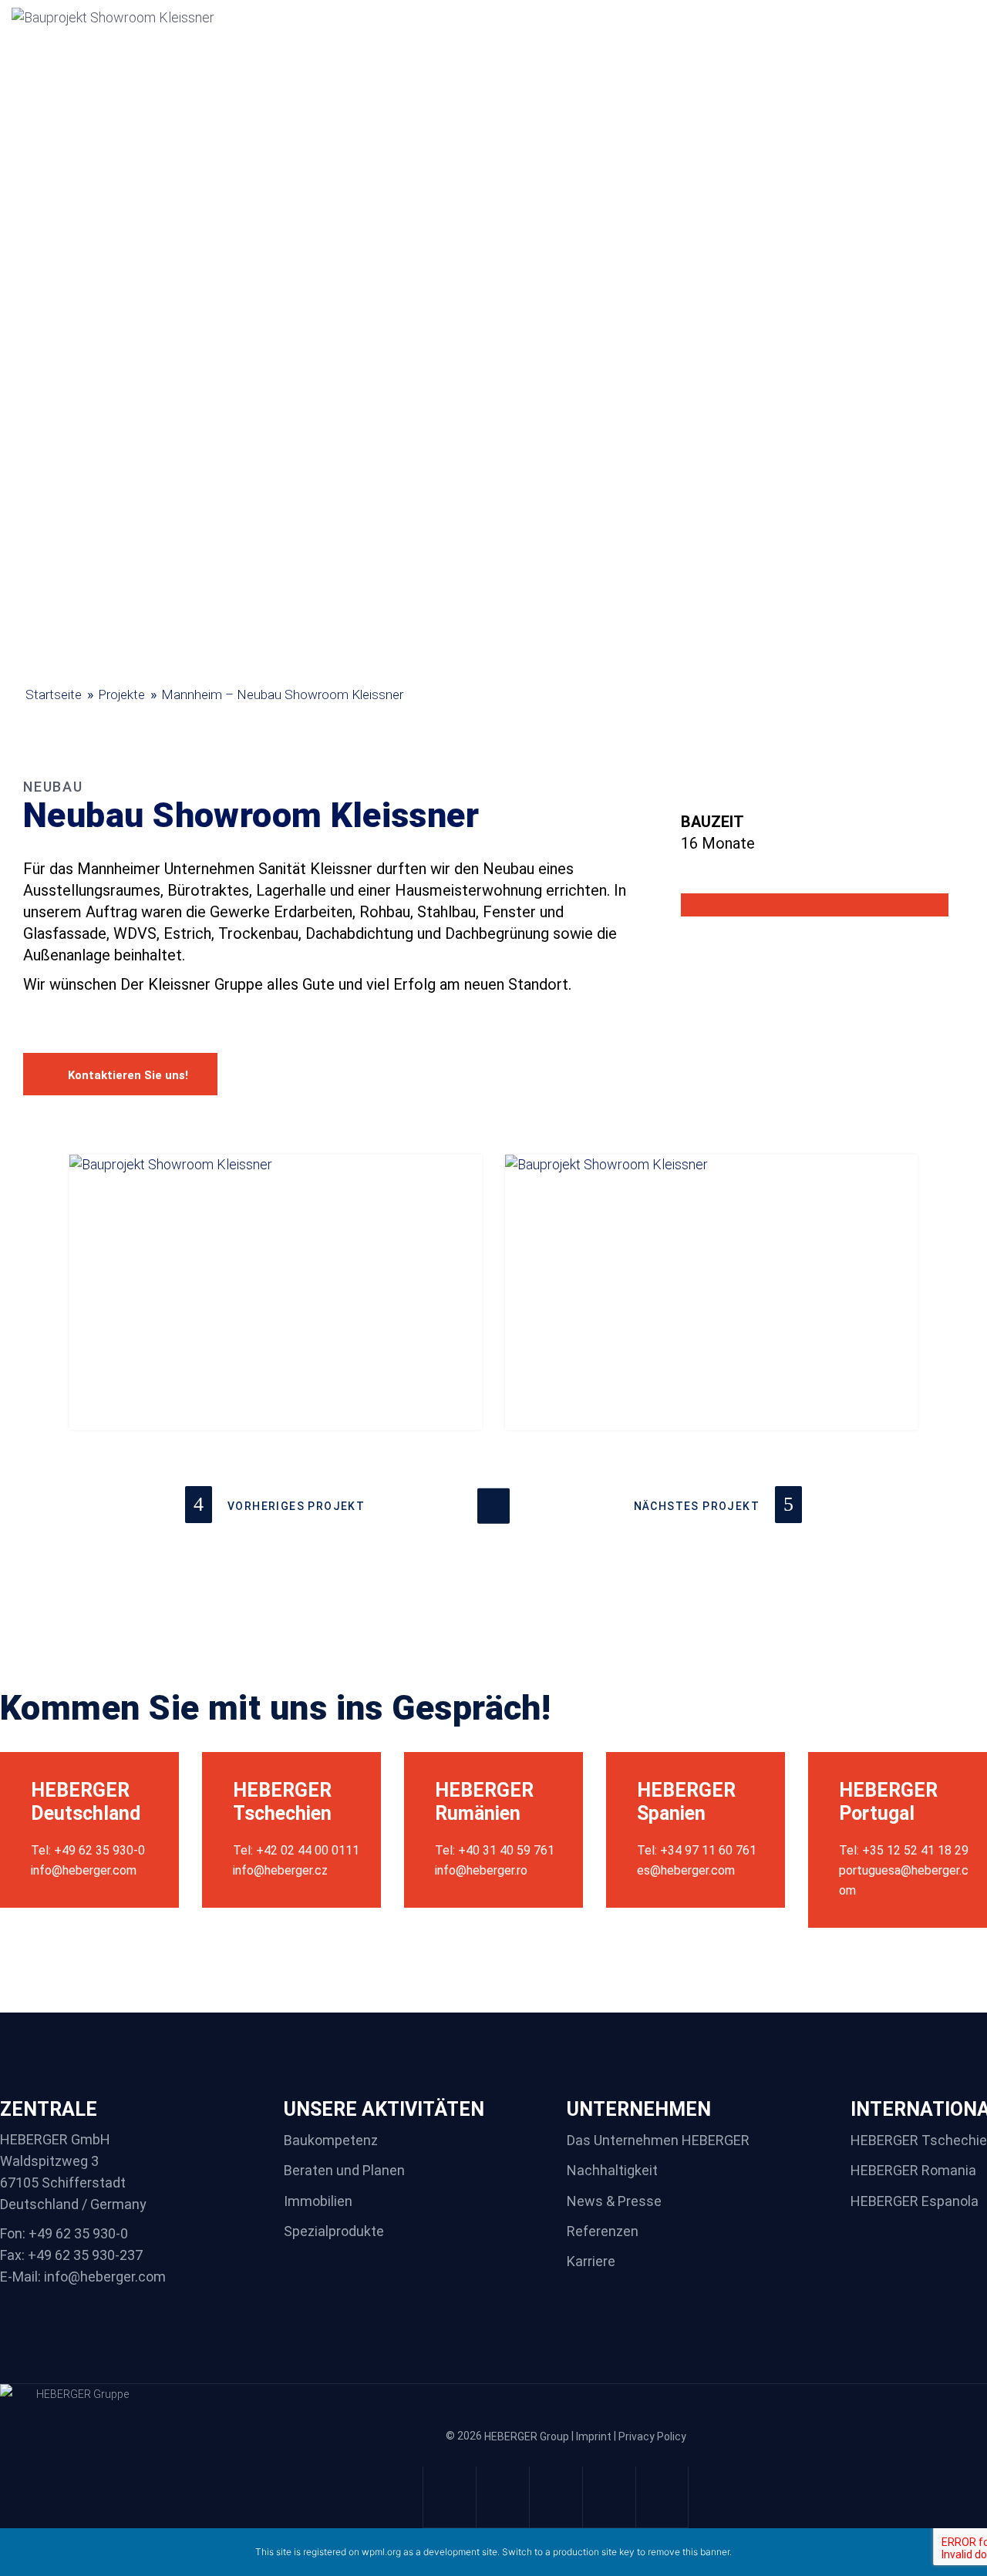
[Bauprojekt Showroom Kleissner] (276, 1292)
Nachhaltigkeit (583, 38)
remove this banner (689, 2552)
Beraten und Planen (344, 2171)
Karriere (681, 38)
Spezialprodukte (334, 2231)
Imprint (594, 2437)
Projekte (482, 38)
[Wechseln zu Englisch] (947, 18)
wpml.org (381, 2552)
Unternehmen (383, 38)
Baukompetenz (331, 2140)
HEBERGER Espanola (915, 2201)
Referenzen (603, 2231)
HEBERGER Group (527, 2437)
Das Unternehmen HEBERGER (658, 2140)
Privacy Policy (652, 2437)
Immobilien (318, 2201)
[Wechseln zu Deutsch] (916, 18)
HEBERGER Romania (913, 2171)
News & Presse (614, 2201)
